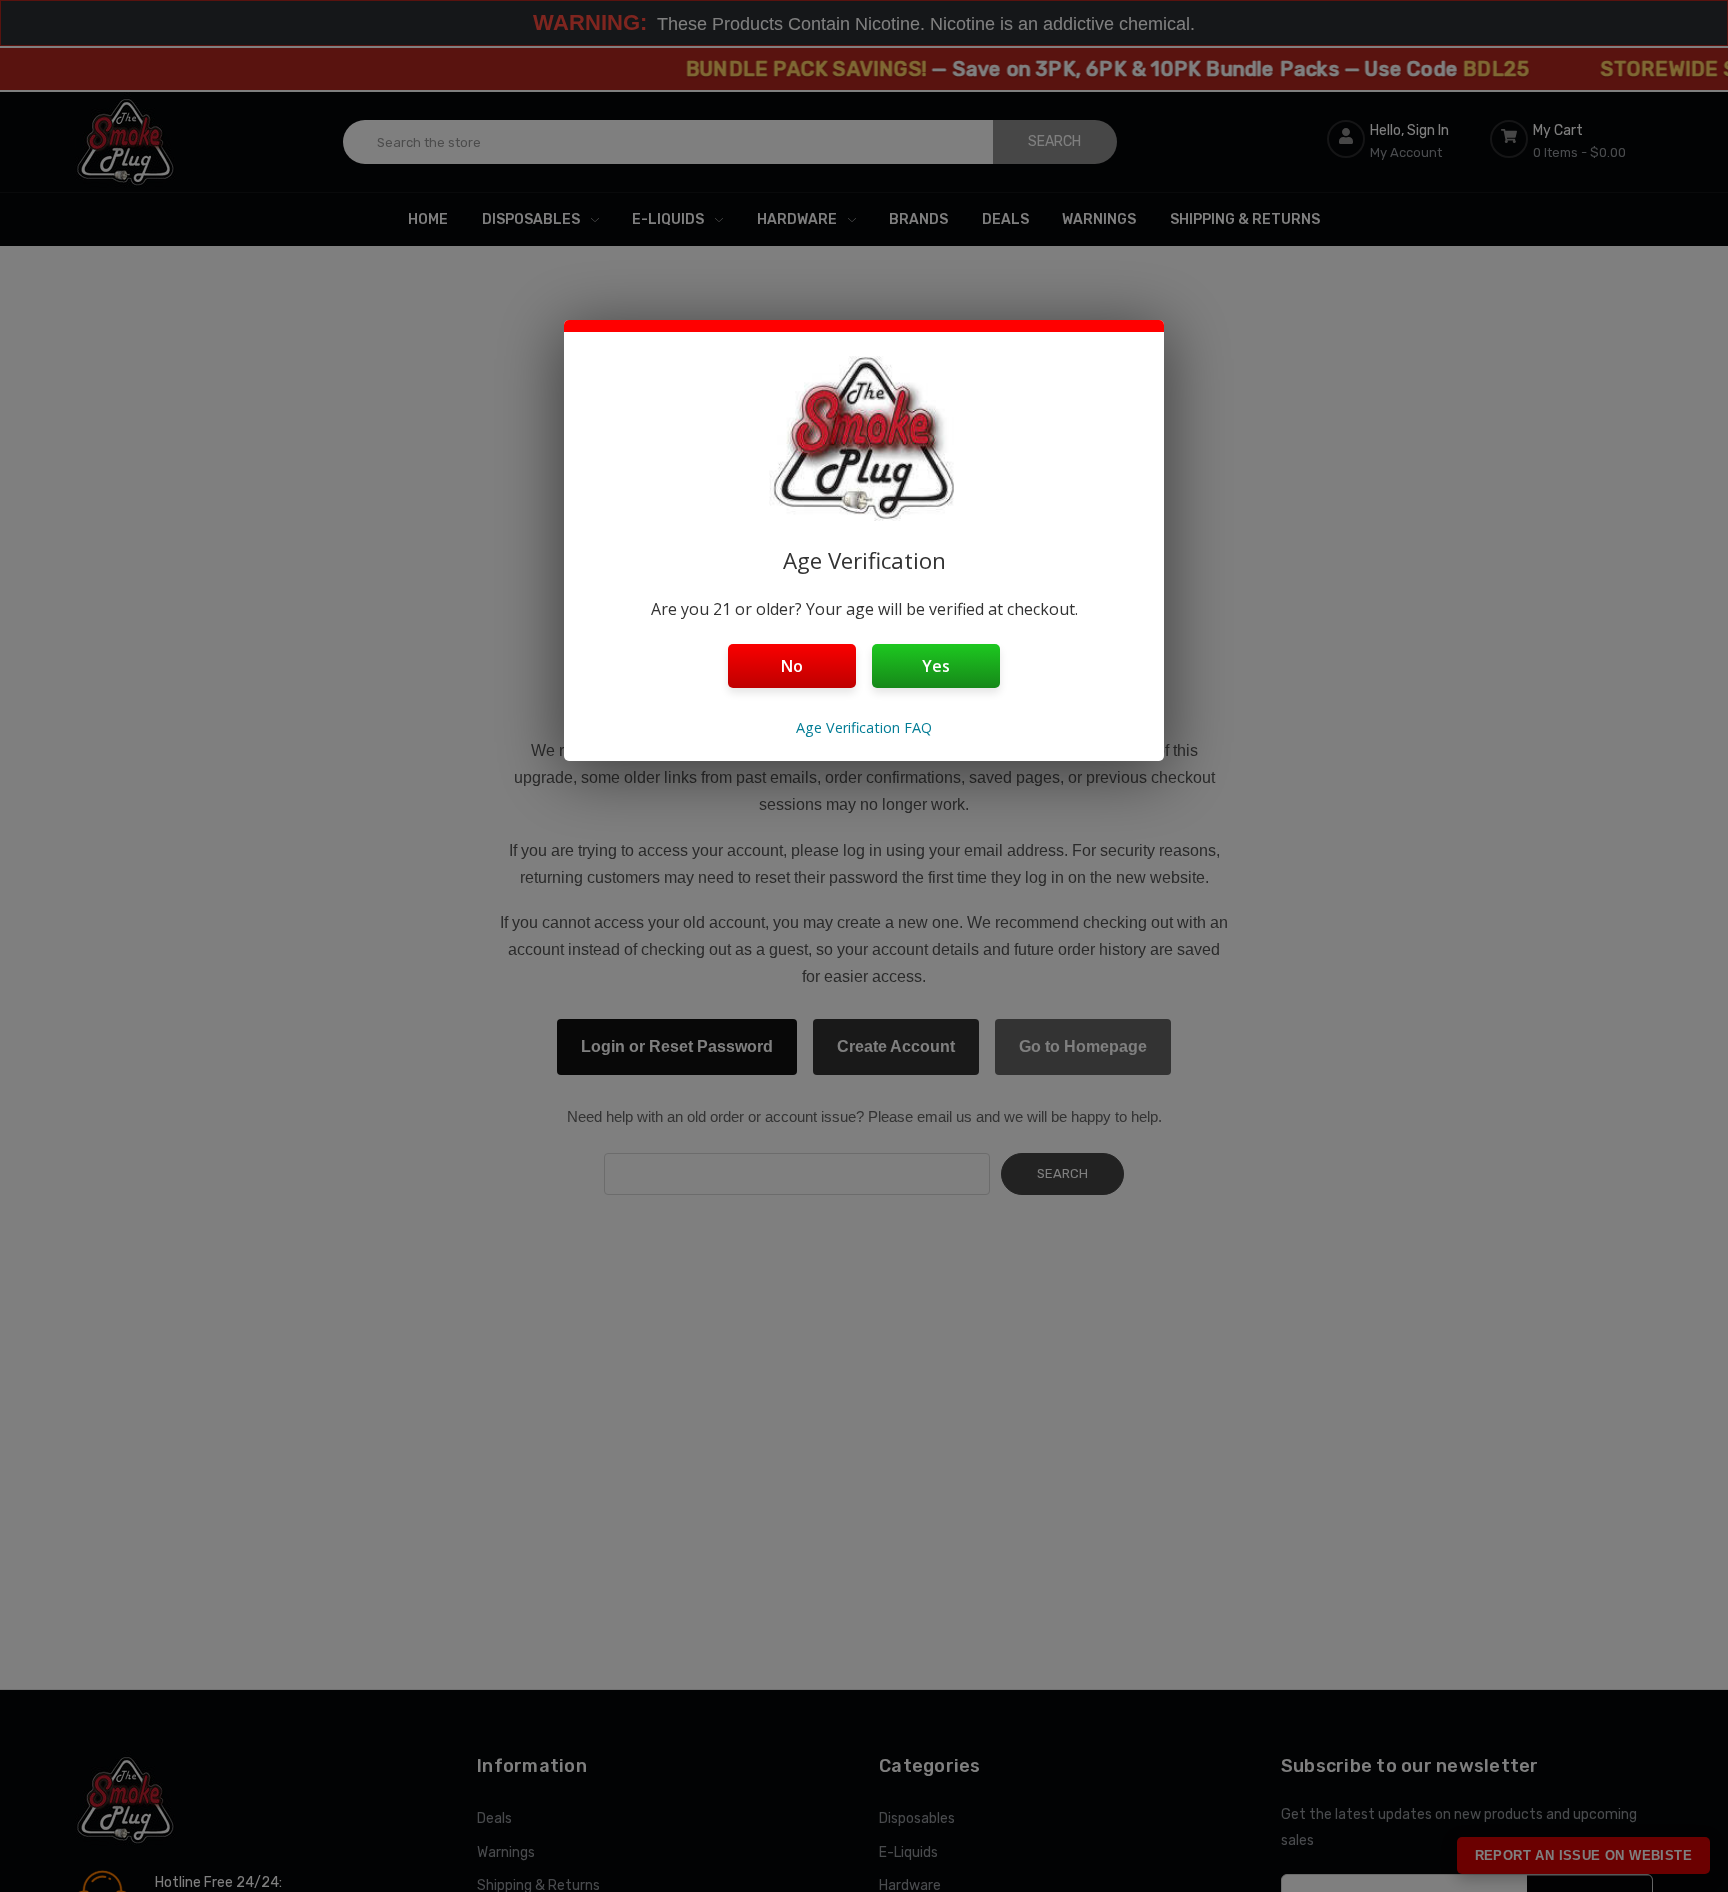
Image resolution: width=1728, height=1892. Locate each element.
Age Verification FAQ (864, 727)
